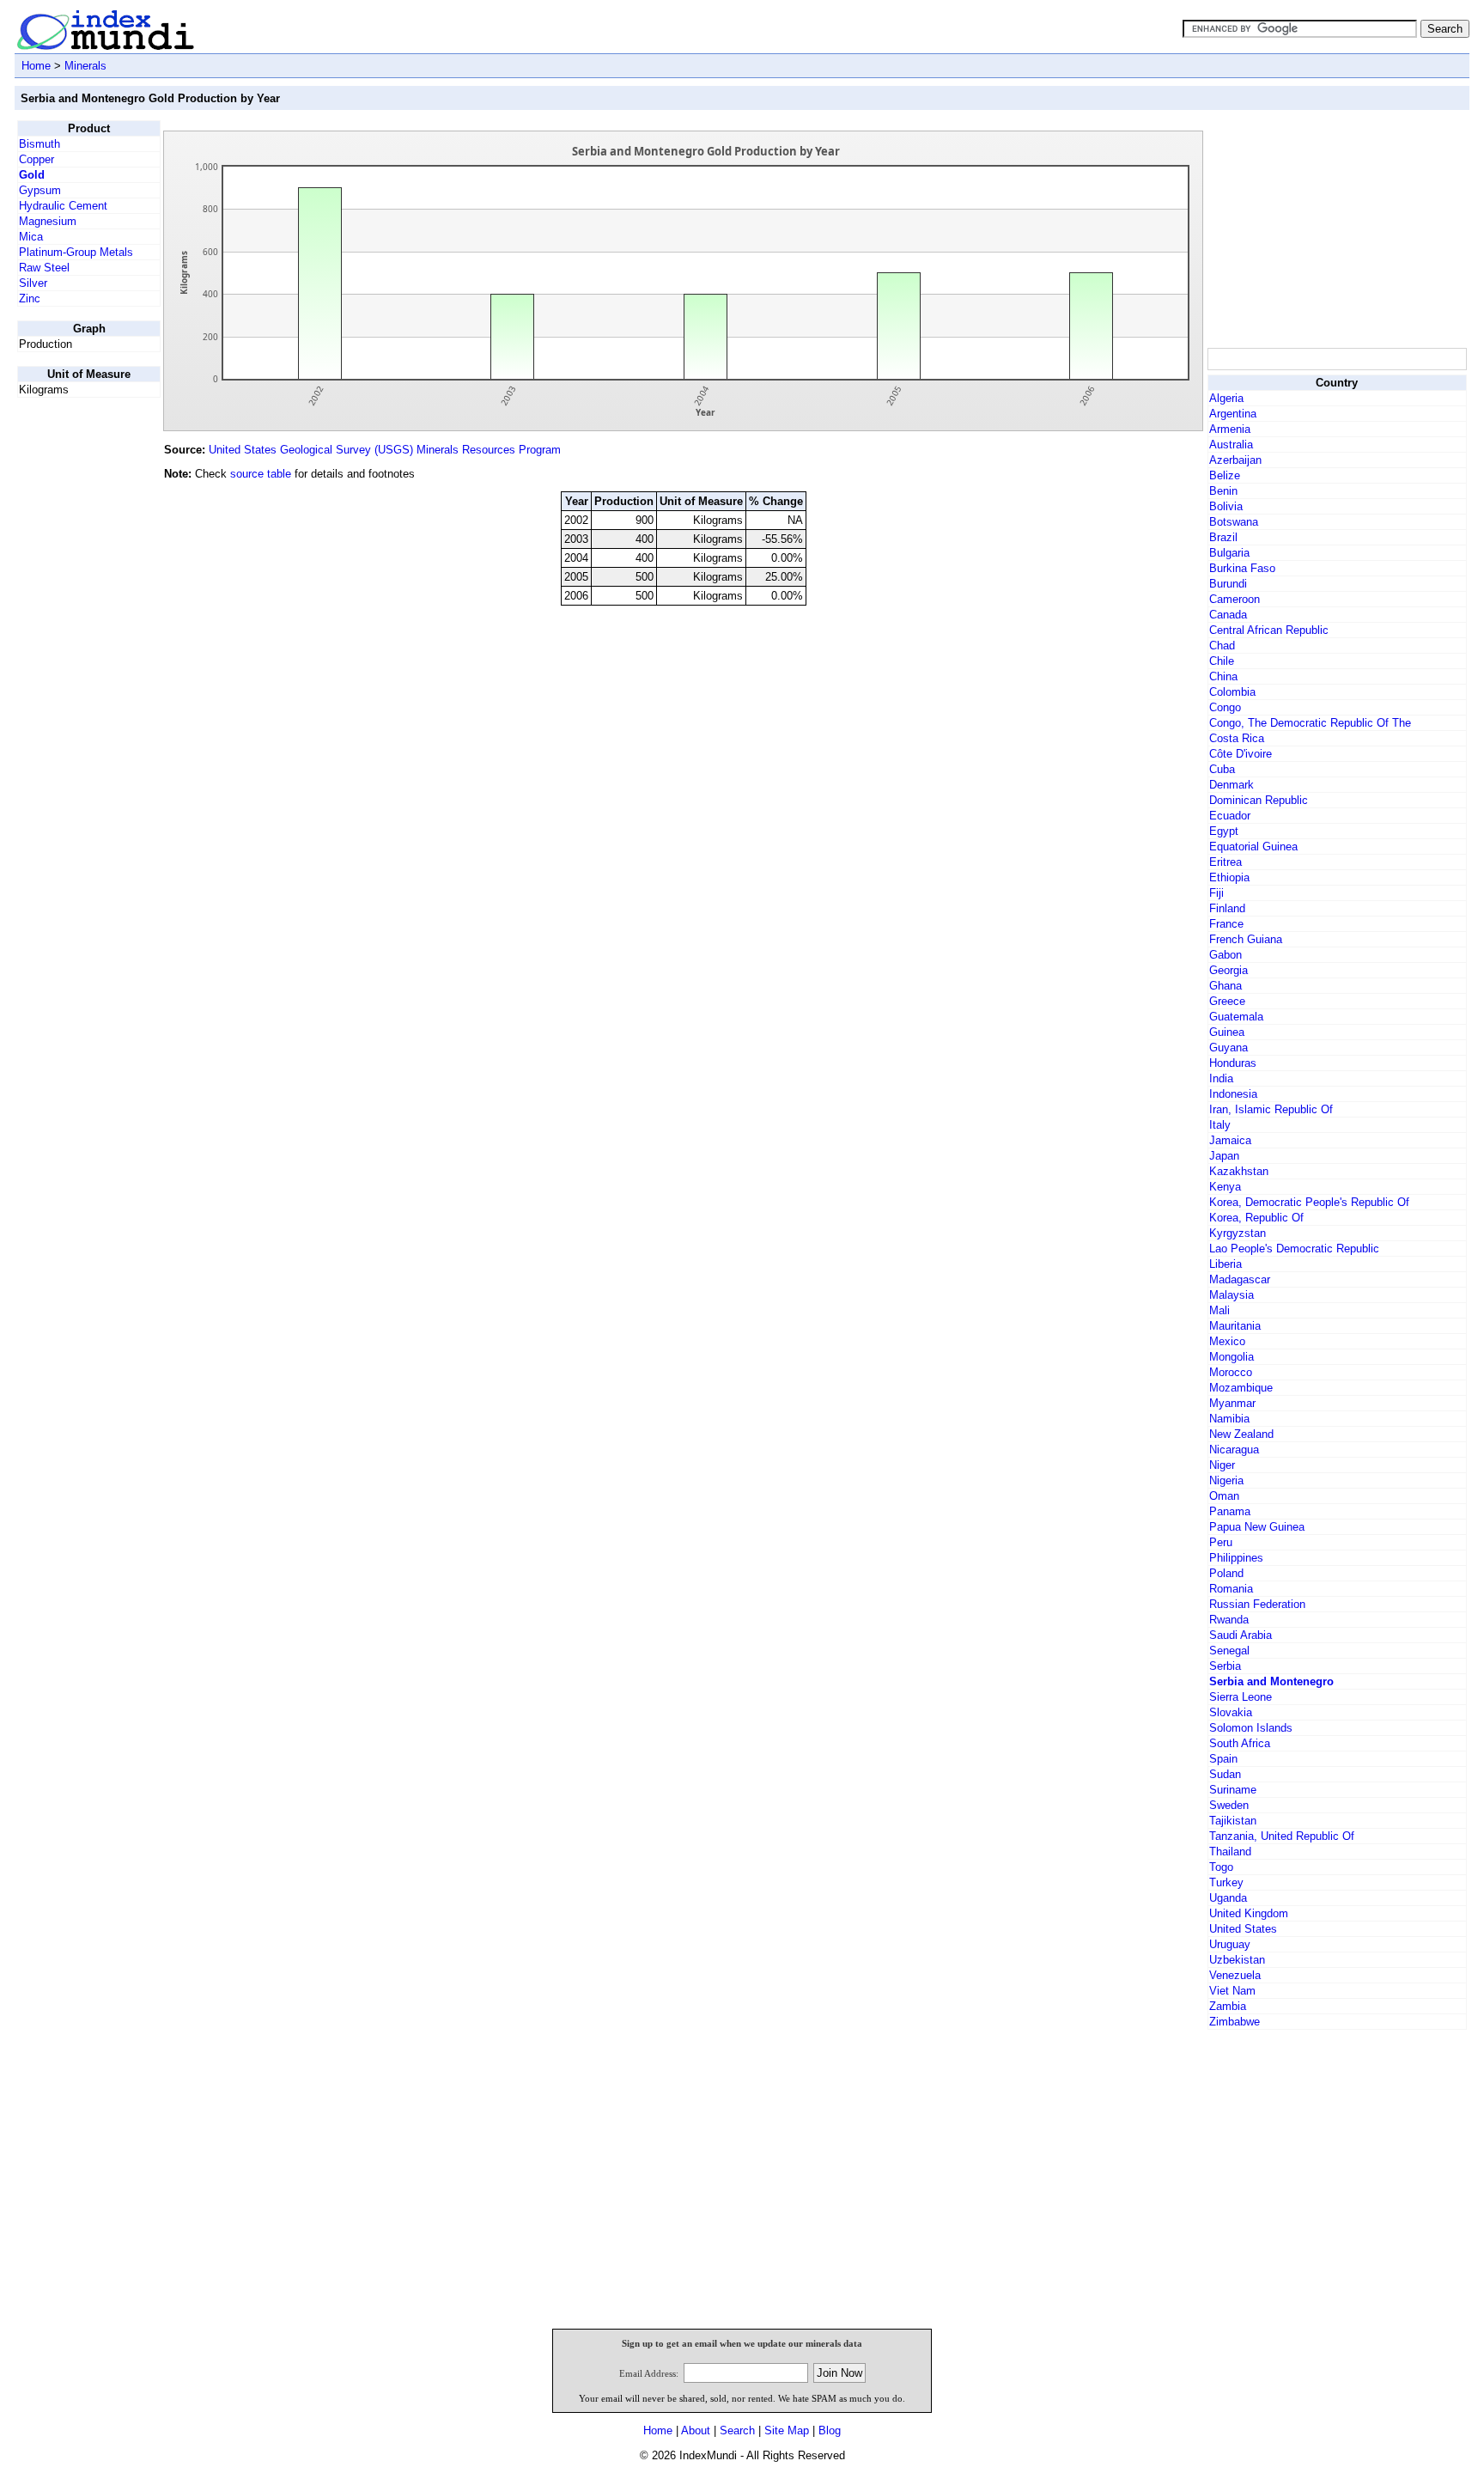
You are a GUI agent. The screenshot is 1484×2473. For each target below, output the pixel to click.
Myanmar (1232, 1403)
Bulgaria (1229, 553)
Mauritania (1235, 1326)
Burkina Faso (1242, 568)
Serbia (1225, 1666)
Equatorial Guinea (1253, 847)
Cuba (1222, 769)
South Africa (1240, 1743)
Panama (1230, 1511)
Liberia (1226, 1264)
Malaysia (1232, 1295)
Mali (1219, 1310)
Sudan (1225, 1774)
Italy (1220, 1125)
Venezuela (1235, 1975)
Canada (1228, 615)
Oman (1224, 1496)
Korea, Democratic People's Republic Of (1309, 1202)
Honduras (1233, 1063)
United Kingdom (1249, 1913)
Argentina (1233, 414)
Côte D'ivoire (1241, 754)
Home (36, 66)
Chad (1222, 646)
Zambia (1228, 2006)
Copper (36, 159)
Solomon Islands (1251, 1728)
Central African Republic (1269, 630)
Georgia (1229, 970)
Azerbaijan (1235, 460)
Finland (1227, 908)
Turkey (1226, 1882)
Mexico (1227, 1341)
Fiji (1216, 893)
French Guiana (1246, 939)
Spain (1223, 1759)
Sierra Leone (1241, 1697)
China (1223, 676)
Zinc (30, 298)
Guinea (1227, 1032)
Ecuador (1230, 816)
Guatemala (1236, 1017)
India (1221, 1078)
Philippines (1236, 1558)
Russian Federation (1257, 1604)
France (1226, 924)
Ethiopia (1229, 877)
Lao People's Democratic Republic (1294, 1249)
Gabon (1226, 955)
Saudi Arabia (1241, 1635)
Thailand (1230, 1852)
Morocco (1231, 1372)
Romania (1231, 1589)
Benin (1223, 491)
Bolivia (1226, 506)
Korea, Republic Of (1256, 1218)
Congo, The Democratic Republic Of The (1310, 723)
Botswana (1234, 522)
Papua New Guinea (1257, 1527)
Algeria (1226, 398)
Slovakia (1231, 1712)
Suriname (1233, 1790)
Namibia (1229, 1419)
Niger (1222, 1465)
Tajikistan (1233, 1821)
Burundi (1228, 584)
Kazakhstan (1239, 1171)
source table (261, 474)
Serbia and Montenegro (1271, 1681)
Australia (1231, 445)
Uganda (1228, 1898)
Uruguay (1230, 1944)
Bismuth (40, 144)
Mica (31, 237)
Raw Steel (44, 268)
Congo (1225, 707)
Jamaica (1230, 1140)
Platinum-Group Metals (76, 252)
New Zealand (1241, 1434)
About (696, 2430)
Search (737, 2430)
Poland (1226, 1573)
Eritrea (1226, 862)
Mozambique (1241, 1388)
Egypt (1224, 831)
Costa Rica (1237, 738)
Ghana (1226, 986)
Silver (33, 283)
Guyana (1229, 1048)
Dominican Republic (1259, 800)
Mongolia (1232, 1357)
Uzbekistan (1237, 1960)
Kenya (1225, 1187)
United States (1243, 1929)
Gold (32, 175)
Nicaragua (1234, 1450)
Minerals (85, 66)
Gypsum (40, 190)
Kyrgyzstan (1238, 1233)
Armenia (1230, 429)
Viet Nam (1232, 1991)
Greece (1227, 1001)
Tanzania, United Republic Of (1282, 1836)
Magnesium (48, 221)
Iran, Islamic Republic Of (1271, 1109)
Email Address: (649, 2373)
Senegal (1229, 1651)
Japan (1224, 1156)
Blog (830, 2430)
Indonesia (1233, 1094)
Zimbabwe (1235, 2022)
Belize (1225, 475)
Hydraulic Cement (63, 206)
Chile (1222, 661)
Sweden (1229, 1805)
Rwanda (1229, 1620)
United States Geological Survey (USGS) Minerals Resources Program (385, 450)
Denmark (1232, 785)
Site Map (787, 2430)
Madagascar (1240, 1279)
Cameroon (1235, 599)
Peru (1221, 1542)
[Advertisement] (1336, 228)
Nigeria (1226, 1480)
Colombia (1232, 692)
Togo (1221, 1867)
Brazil (1223, 537)
